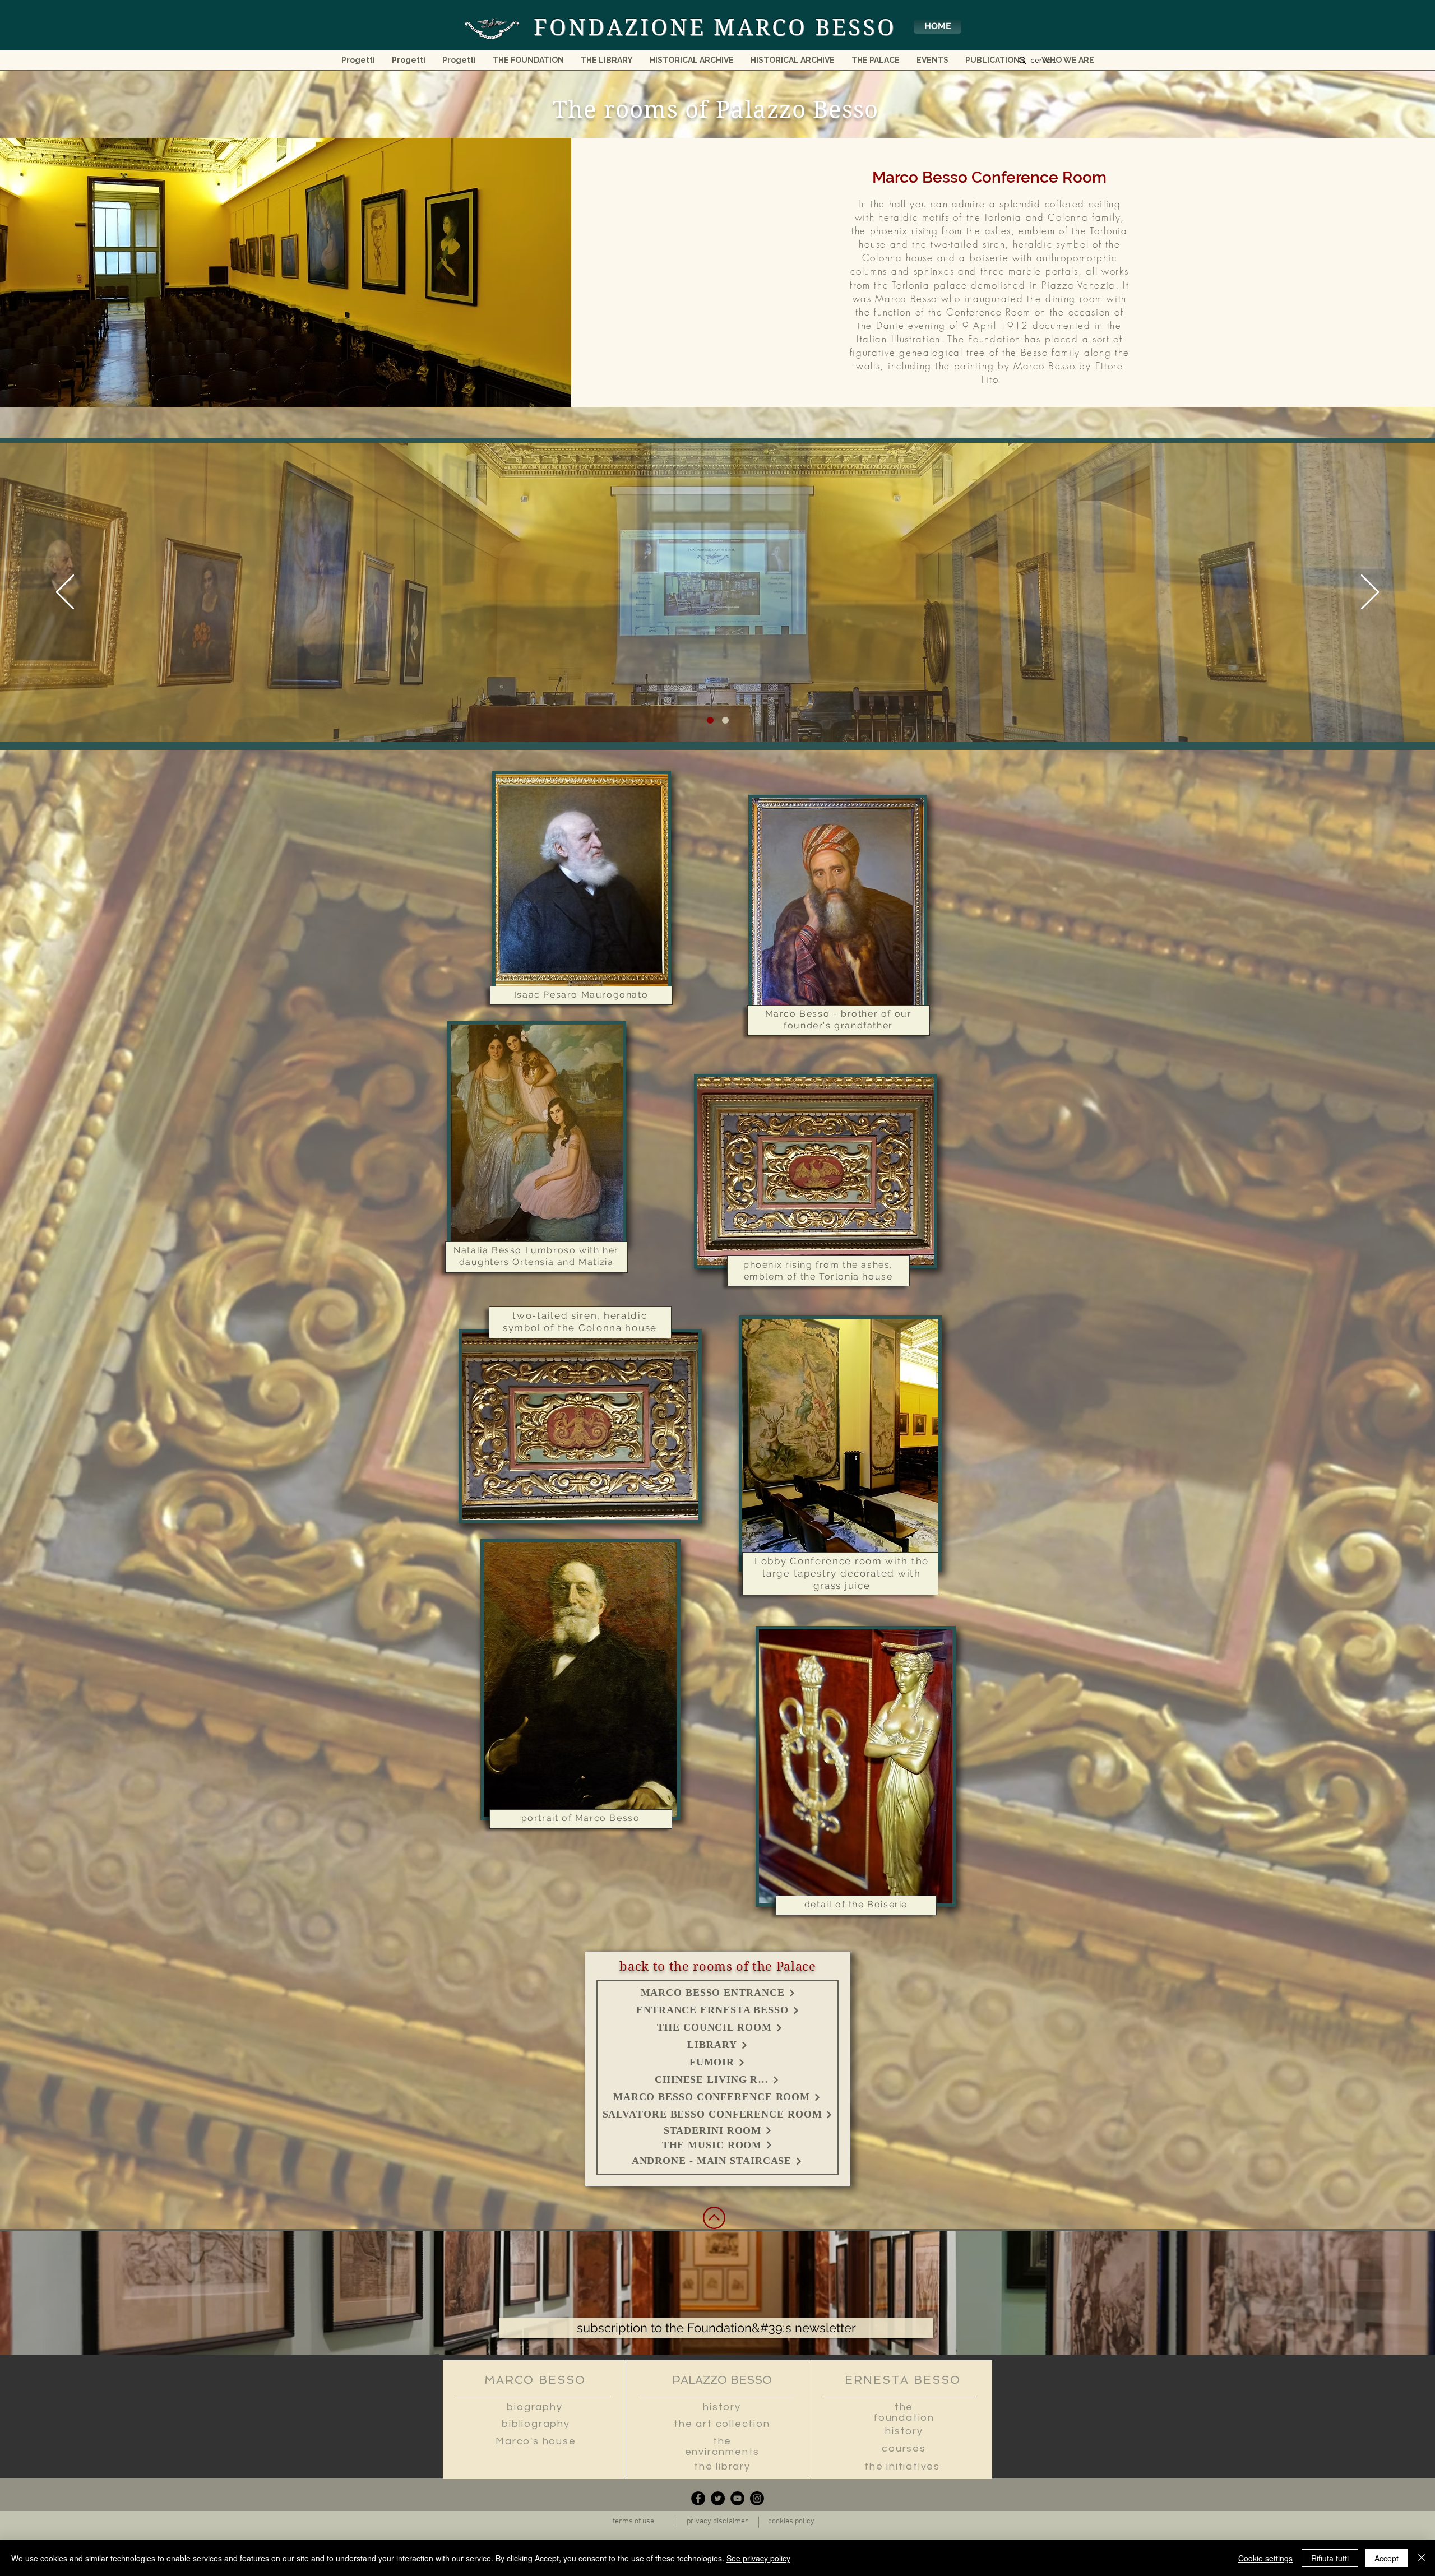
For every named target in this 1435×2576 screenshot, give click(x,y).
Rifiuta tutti (1330, 2558)
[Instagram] (757, 2498)
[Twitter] (718, 2498)
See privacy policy (758, 2558)
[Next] (1370, 593)
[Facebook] (698, 2498)
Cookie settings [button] (1265, 2558)
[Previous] (65, 593)
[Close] (1422, 2558)
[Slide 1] (710, 720)
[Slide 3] (725, 720)
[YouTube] (737, 2498)
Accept (1387, 2558)
